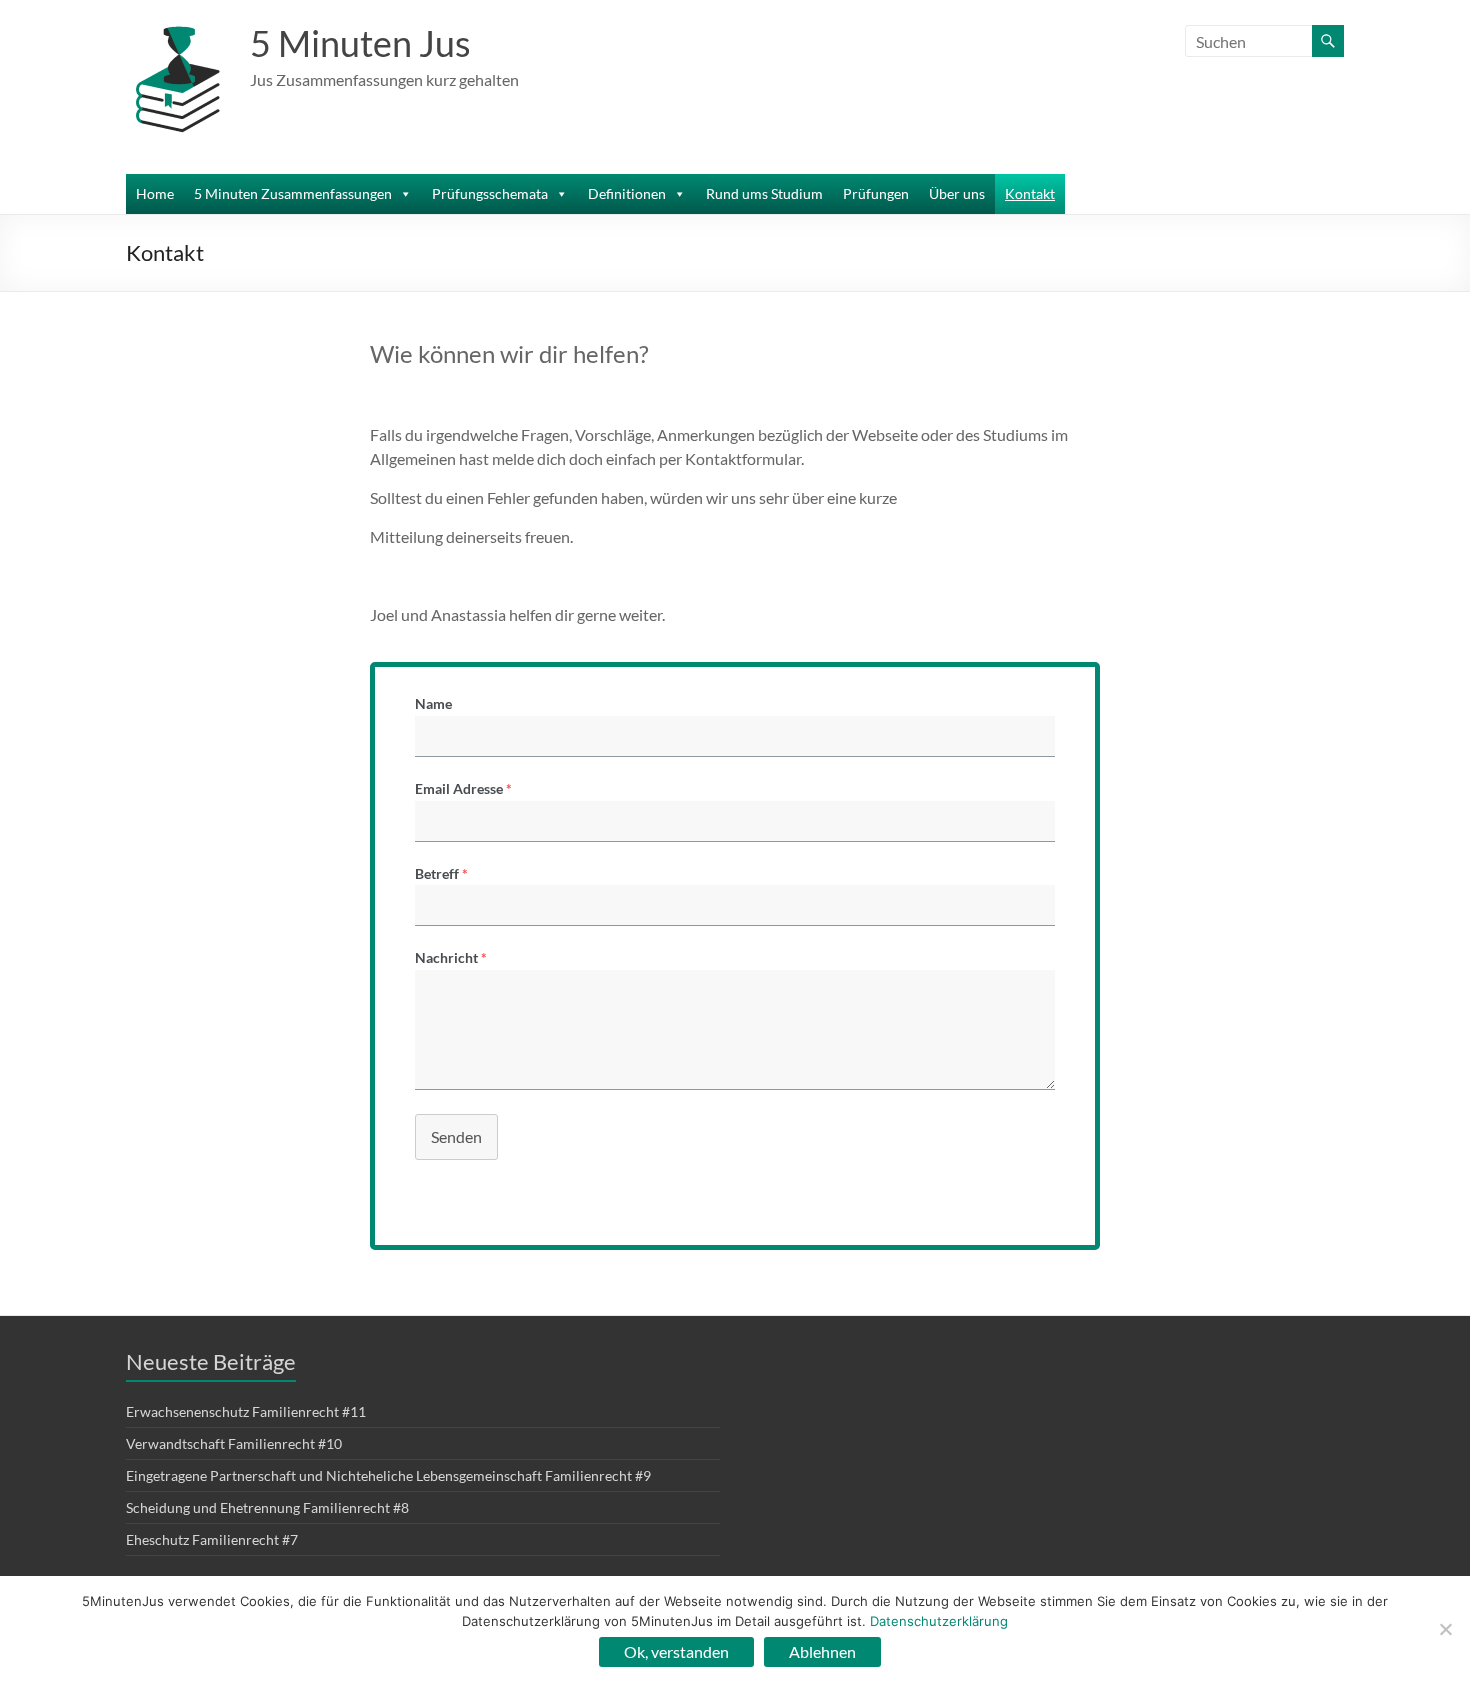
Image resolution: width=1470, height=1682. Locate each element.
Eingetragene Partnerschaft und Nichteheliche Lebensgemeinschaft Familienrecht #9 (388, 1475)
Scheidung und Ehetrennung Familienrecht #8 (267, 1507)
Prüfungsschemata (490, 193)
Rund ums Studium (764, 193)
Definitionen (627, 193)
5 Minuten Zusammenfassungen (293, 193)
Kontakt (1030, 193)
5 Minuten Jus (360, 43)
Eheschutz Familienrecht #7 (212, 1539)
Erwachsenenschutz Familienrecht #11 (246, 1411)
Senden (456, 1136)
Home (155, 193)
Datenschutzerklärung (939, 1621)
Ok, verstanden (676, 1651)
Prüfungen (876, 193)
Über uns (957, 193)
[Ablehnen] (1445, 1629)
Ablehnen (822, 1651)
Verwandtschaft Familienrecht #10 (234, 1443)
